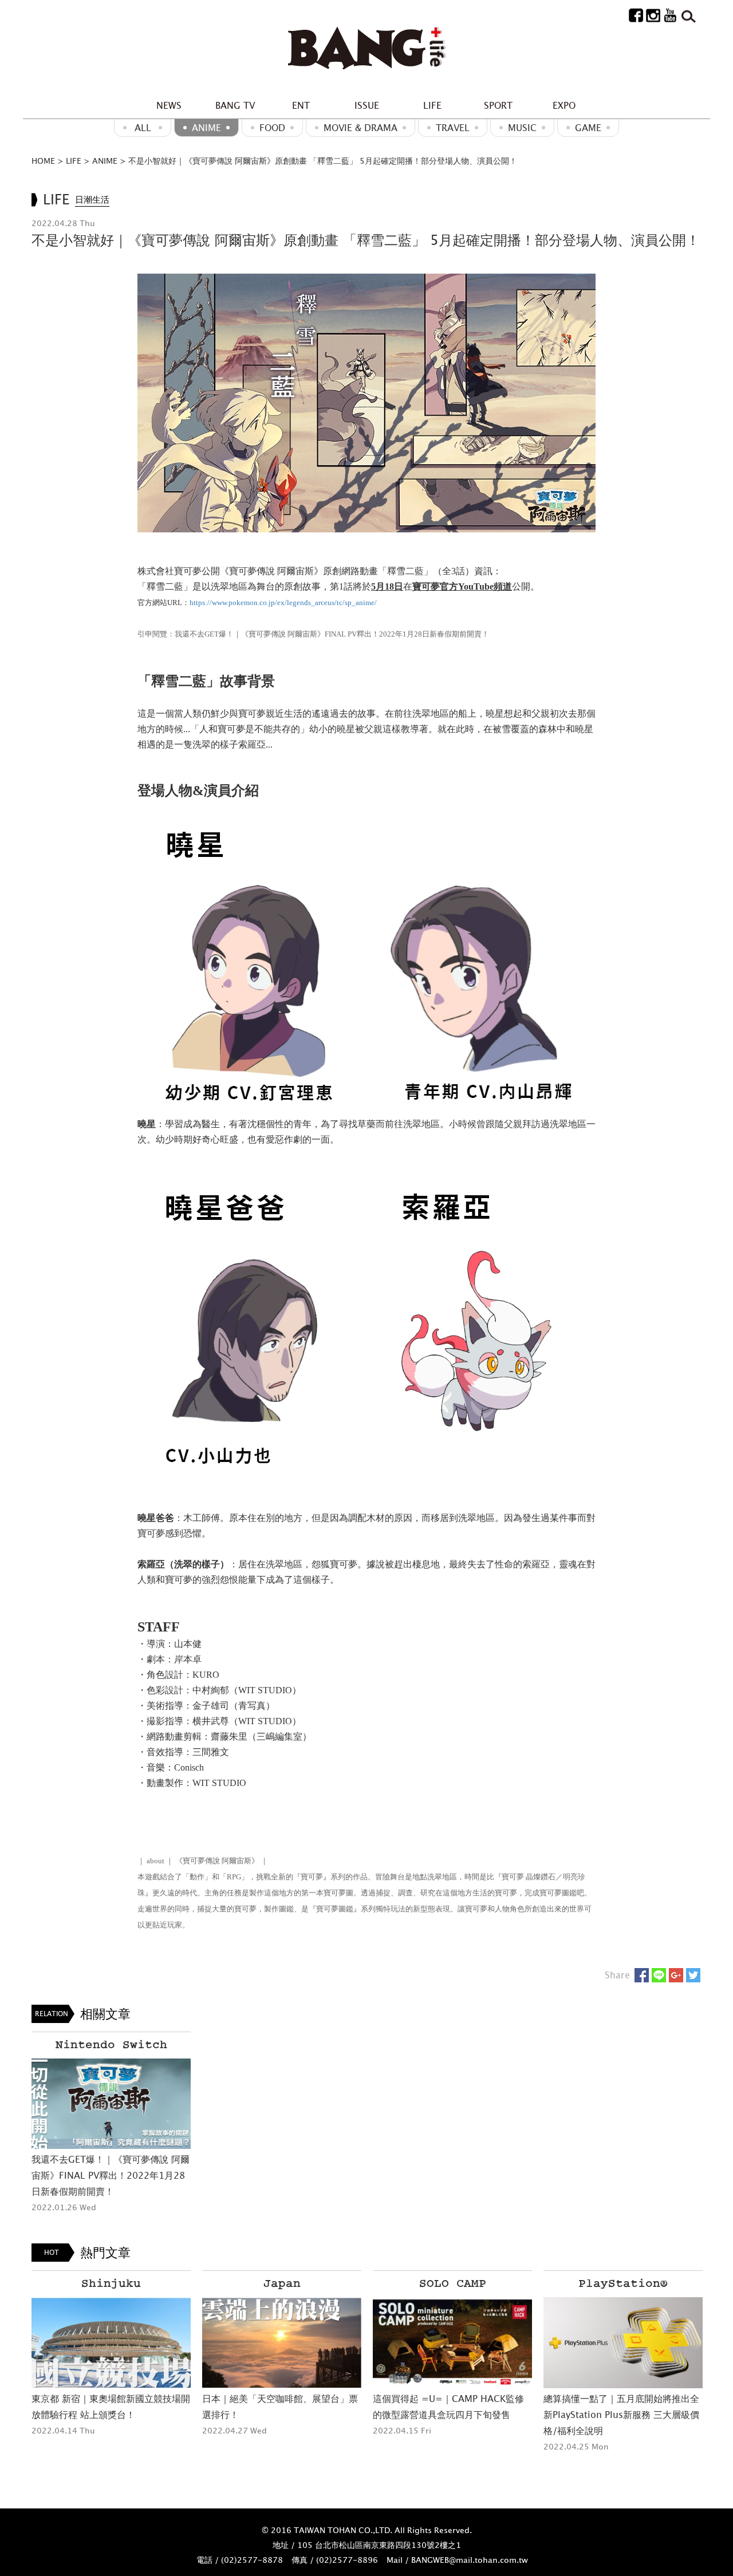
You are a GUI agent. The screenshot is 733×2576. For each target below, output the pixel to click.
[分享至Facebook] (642, 1975)
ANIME (206, 128)
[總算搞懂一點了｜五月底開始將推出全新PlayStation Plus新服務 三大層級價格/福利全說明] (452, 2343)
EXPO (564, 105)
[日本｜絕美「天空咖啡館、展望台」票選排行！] (111, 2343)
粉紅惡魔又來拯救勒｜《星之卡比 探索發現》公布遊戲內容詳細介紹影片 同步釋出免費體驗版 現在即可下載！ (623, 2415)
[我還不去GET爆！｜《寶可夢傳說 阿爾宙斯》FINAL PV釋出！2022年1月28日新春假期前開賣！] (111, 2104)
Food (272, 128)
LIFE (432, 105)
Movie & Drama (360, 128)
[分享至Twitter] (693, 1975)
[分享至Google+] (676, 1975)
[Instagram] (653, 15)
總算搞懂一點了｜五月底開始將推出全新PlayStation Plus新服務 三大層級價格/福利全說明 (451, 2415)
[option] (111, 2123)
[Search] (687, 15)
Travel (453, 128)
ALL (143, 128)
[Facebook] (636, 15)
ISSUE (367, 105)
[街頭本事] (366, 49)
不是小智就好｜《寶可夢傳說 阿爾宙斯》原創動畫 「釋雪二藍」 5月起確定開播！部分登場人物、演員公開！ (323, 161)
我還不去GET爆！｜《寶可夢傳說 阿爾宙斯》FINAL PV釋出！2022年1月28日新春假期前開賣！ (111, 2175)
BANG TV (235, 105)
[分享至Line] (659, 1975)
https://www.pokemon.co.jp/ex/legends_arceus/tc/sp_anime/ (283, 602)
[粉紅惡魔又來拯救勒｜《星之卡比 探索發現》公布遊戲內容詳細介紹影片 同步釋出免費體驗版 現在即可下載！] (623, 2343)
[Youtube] (670, 15)
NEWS (169, 105)
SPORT (498, 105)
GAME (588, 128)
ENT (301, 105)
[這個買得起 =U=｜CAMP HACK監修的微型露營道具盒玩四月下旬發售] (282, 2343)
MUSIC (522, 128)
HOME (43, 161)
